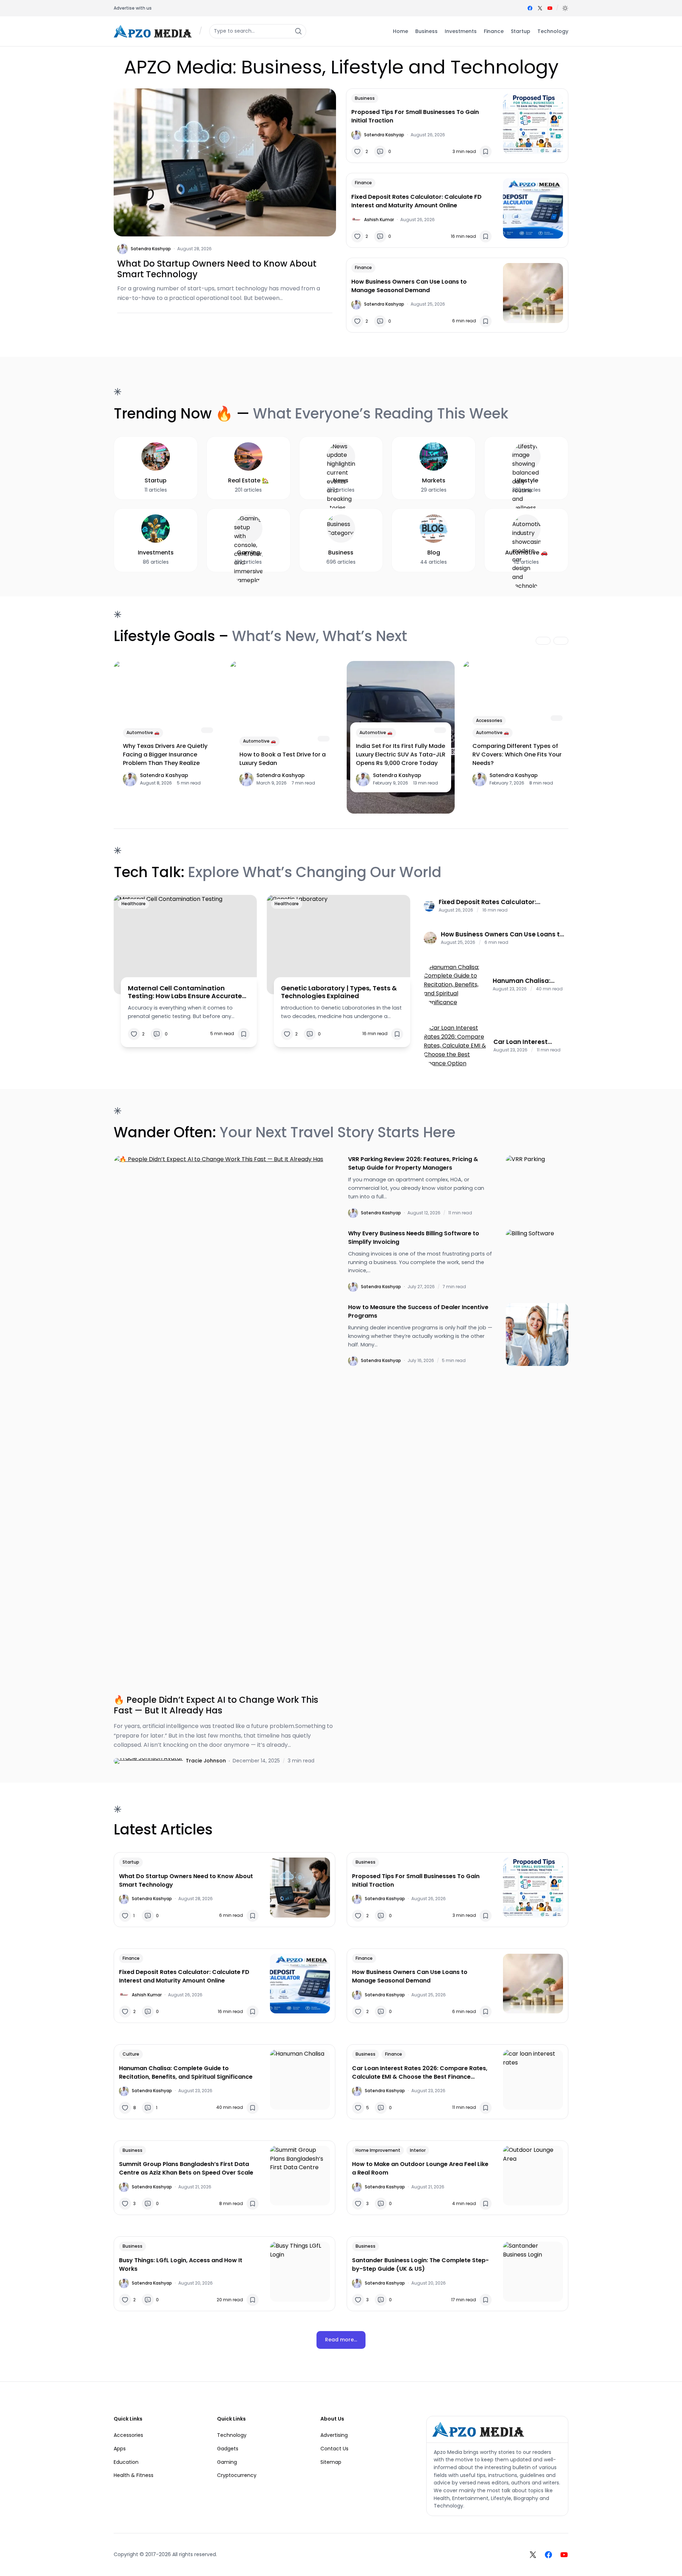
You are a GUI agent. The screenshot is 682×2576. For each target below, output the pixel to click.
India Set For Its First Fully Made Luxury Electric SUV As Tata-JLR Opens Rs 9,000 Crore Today (401, 754)
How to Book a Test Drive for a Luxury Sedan (283, 759)
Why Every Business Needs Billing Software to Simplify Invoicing (414, 1238)
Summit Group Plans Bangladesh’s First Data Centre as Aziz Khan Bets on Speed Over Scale (186, 2168)
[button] (565, 8)
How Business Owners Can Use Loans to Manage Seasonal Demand (409, 286)
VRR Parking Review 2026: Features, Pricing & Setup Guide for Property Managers (413, 1163)
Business (365, 98)
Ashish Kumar (379, 220)
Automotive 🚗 (143, 732)
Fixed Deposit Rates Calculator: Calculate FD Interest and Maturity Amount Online (416, 201)
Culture (131, 2054)
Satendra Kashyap (151, 249)
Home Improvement (378, 2150)
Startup (131, 1862)
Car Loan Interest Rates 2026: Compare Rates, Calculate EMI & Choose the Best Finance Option (529, 1042)
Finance (363, 183)
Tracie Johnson (206, 1761)
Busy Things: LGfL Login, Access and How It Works (181, 2265)
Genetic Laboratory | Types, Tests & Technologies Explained (339, 992)
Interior (418, 2150)
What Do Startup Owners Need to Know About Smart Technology (217, 269)
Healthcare (134, 904)
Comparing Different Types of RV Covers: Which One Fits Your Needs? (517, 754)
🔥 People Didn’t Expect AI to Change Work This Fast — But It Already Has (216, 1705)
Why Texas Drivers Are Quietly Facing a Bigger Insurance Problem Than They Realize (165, 754)
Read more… (341, 2340)
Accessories (489, 720)
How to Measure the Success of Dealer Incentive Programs (418, 1311)
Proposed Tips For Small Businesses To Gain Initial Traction (415, 116)
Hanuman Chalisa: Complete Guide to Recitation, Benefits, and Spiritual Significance (524, 981)
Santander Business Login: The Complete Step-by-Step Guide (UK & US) (420, 2265)
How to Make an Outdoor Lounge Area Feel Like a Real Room (420, 2168)
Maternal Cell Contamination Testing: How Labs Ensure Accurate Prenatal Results (185, 992)
